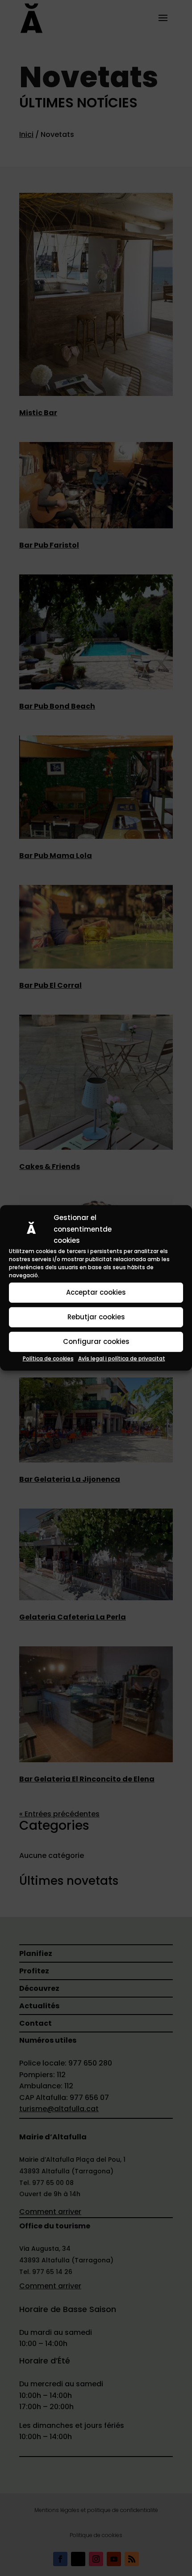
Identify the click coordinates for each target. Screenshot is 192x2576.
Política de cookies (48, 1358)
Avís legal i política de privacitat (122, 1358)
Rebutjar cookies (96, 1317)
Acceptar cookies (96, 1292)
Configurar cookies (96, 1341)
